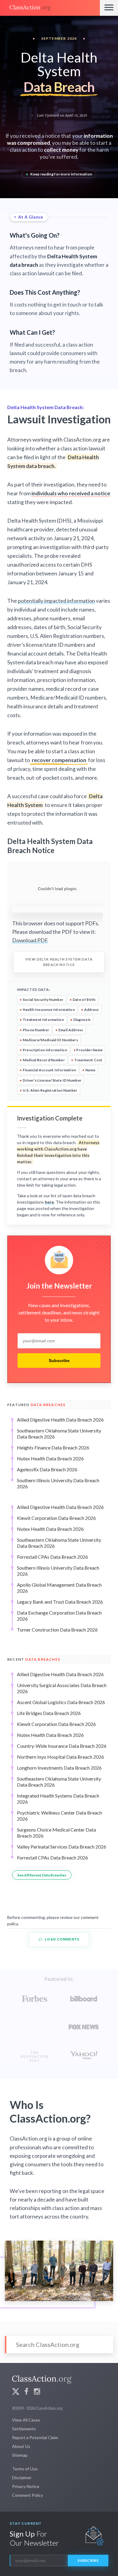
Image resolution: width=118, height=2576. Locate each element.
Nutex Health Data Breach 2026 (50, 1458)
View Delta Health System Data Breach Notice (59, 962)
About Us (21, 2446)
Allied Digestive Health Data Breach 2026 (60, 1420)
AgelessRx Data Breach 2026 (47, 1469)
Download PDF (30, 940)
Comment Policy (28, 2495)
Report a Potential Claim (35, 2437)
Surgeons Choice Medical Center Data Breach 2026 (56, 1833)
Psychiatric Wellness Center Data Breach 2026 (59, 1816)
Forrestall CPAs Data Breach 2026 (52, 1557)
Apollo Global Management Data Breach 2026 (59, 1588)
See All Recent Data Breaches (42, 1875)
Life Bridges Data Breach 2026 (49, 1713)
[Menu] (109, 8)
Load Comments (61, 1939)
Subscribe (59, 1361)
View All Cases (26, 2420)
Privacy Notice (26, 2486)
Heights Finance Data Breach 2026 (53, 1447)
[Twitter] (16, 2392)
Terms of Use (25, 2469)
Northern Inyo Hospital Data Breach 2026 (61, 1757)
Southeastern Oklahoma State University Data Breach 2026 (59, 1434)
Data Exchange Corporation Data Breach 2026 (59, 1616)
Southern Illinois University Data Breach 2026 (58, 1483)
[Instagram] (37, 2392)
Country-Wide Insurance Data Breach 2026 (62, 1746)
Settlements (24, 2429)
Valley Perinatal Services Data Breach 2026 (62, 1847)
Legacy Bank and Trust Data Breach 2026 (60, 1602)
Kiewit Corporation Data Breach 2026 (56, 1518)
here (49, 1202)
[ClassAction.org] (50, 8)
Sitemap (20, 2455)
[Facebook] (26, 2392)
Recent (34, 1659)
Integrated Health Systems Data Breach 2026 (58, 1799)
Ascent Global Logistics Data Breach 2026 (61, 1702)
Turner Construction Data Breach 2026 (57, 1630)
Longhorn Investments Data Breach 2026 (59, 1768)
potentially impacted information (56, 601)
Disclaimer (22, 2478)
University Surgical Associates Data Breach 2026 (62, 1688)
